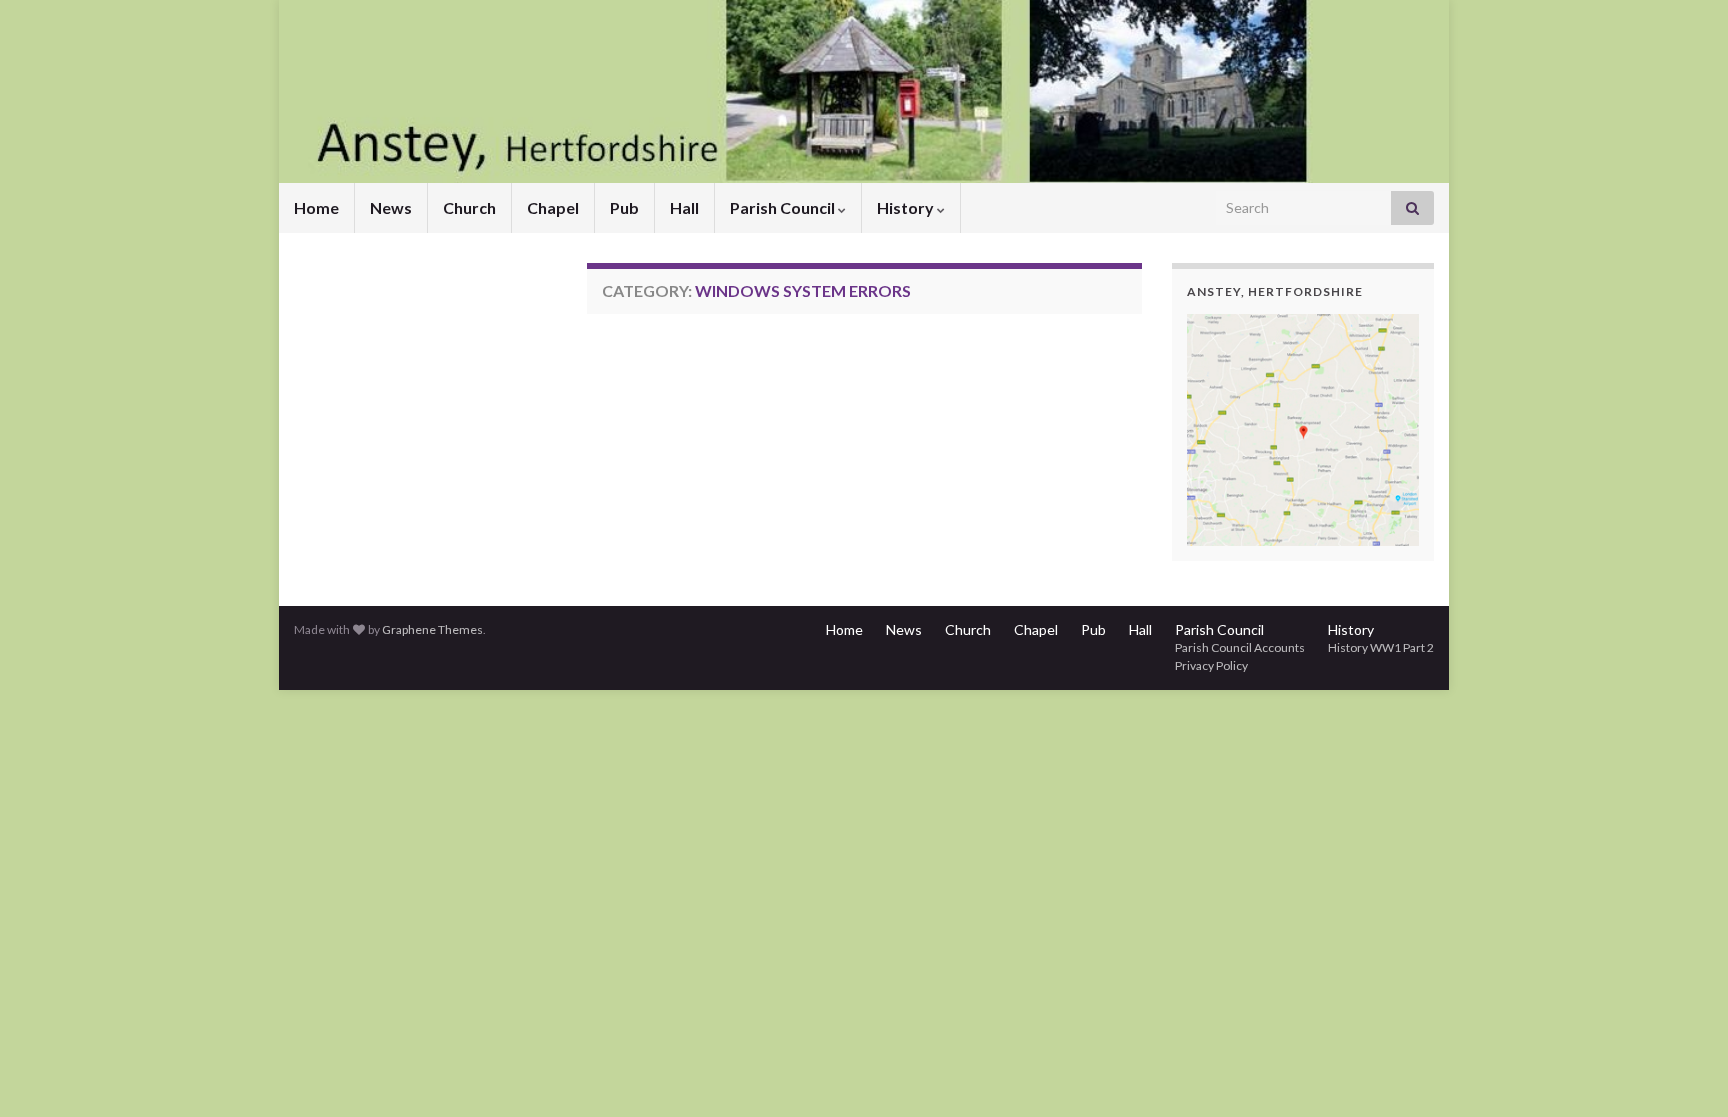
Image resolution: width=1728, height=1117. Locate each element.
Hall (684, 207)
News (391, 207)
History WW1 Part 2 (1381, 647)
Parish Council (784, 207)
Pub (624, 207)
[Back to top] (1683, 1072)
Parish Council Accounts (1240, 647)
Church (469, 207)
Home (316, 207)
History (907, 207)
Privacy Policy (1211, 665)
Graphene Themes (432, 629)
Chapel (553, 207)
